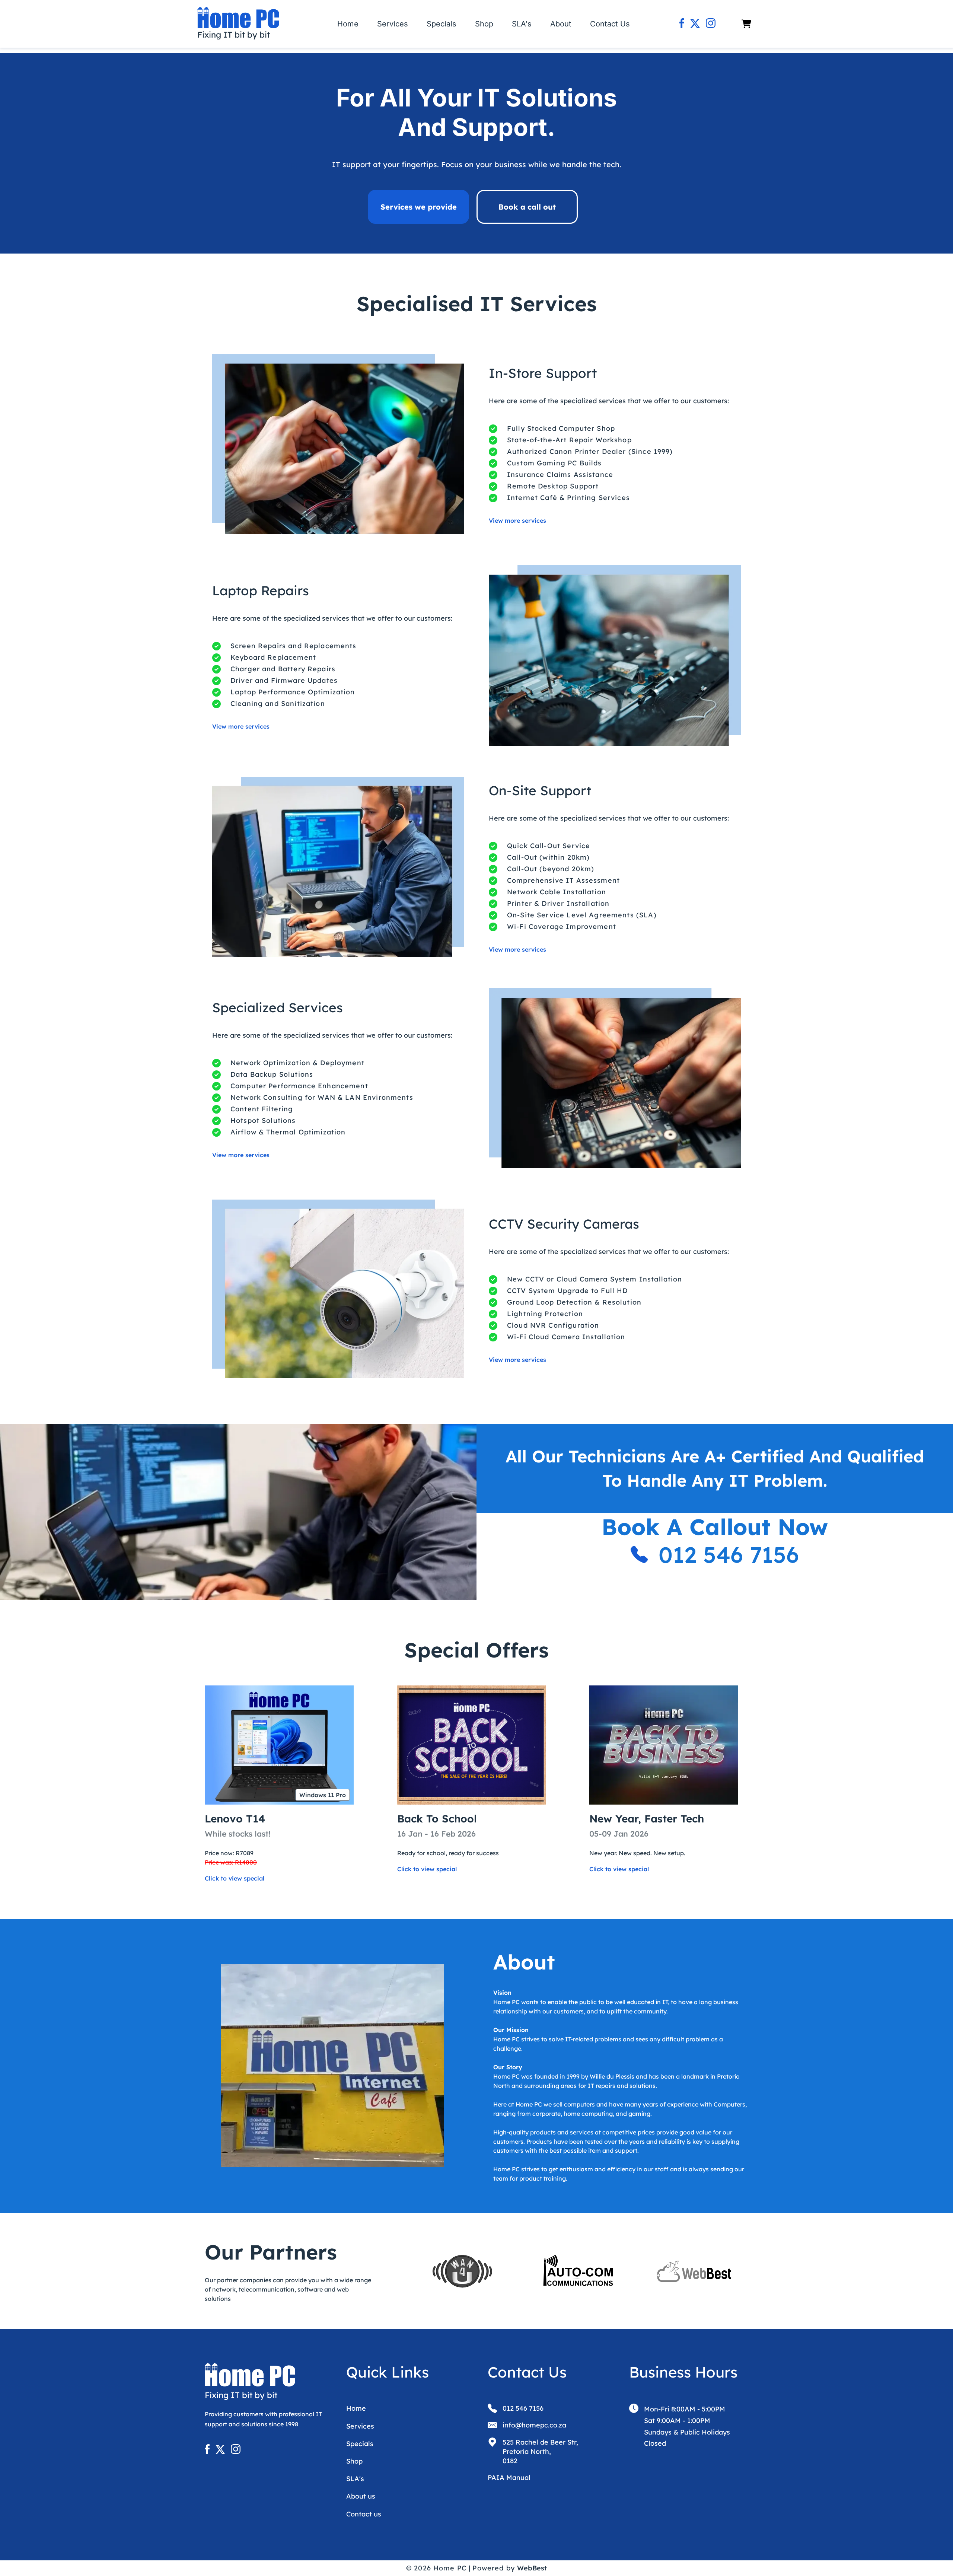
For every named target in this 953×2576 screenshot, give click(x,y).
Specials (442, 24)
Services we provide (419, 207)
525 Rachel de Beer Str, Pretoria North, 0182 (540, 2451)
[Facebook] (682, 24)
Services (393, 24)
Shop (484, 24)
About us (361, 2496)
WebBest (532, 2568)
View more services (517, 520)
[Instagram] (711, 24)
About (561, 24)
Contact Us (610, 24)
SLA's (522, 24)
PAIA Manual (509, 2478)
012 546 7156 (729, 1555)
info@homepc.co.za (534, 2425)
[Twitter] (695, 24)
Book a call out (527, 207)
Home (348, 24)
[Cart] (746, 24)
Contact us (364, 2514)
